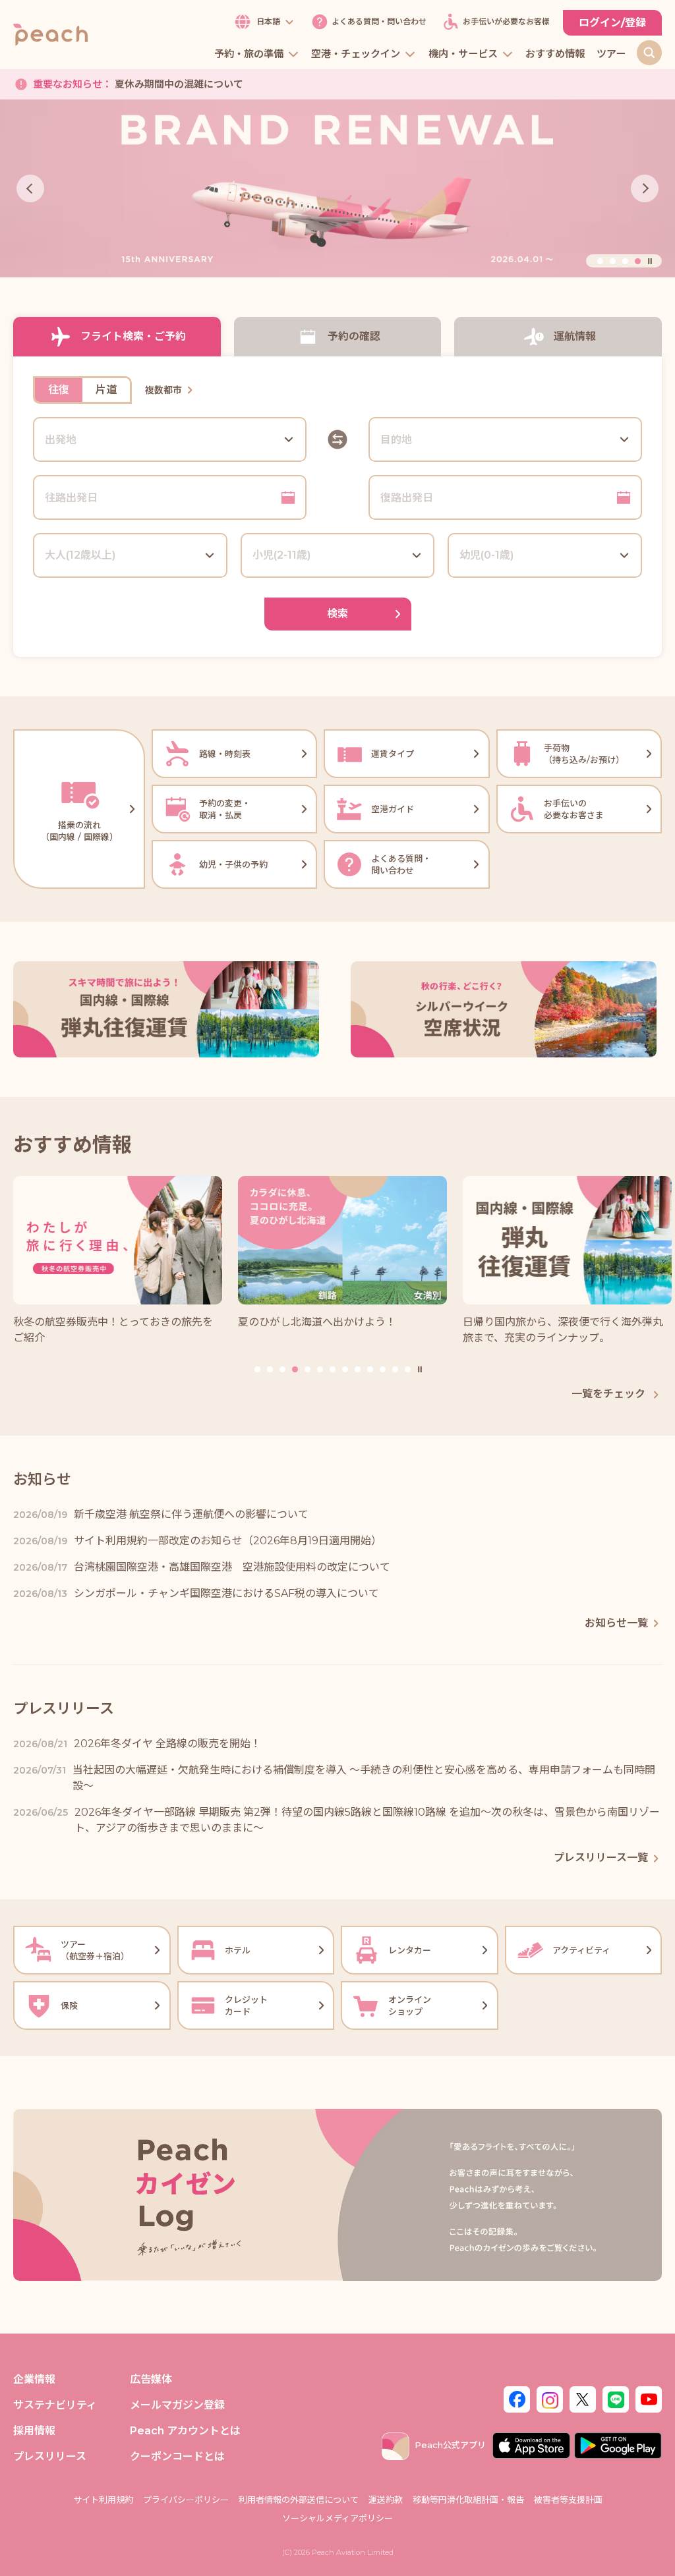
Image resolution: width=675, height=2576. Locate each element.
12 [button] (395, 1369)
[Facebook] (517, 2398)
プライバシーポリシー (186, 2500)
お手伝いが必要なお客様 (506, 22)
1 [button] (600, 261)
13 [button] (408, 1369)
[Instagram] (550, 2398)
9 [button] (358, 1369)
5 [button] (308, 1369)
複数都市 (163, 390)
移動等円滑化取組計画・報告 (468, 2500)
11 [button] (383, 1369)
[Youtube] (649, 2398)
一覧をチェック (610, 1394)
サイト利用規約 (103, 2500)
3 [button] (625, 261)
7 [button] (333, 1369)
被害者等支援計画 (568, 2500)
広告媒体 (151, 2379)
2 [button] (613, 261)
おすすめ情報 (555, 54)
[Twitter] (583, 2398)
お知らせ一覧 (616, 1623)
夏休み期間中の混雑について (138, 84)
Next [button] (645, 188)
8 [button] (345, 1369)
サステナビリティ (55, 2405)
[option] (337, 189)
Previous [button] (30, 188)
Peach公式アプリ (450, 2445)
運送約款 (386, 2500)
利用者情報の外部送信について (299, 2500)
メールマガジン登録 (177, 2405)
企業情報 (34, 2379)
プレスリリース (50, 2456)
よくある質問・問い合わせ (379, 22)
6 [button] (320, 1369)
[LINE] (616, 2398)
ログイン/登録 (612, 23)
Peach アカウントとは (185, 2431)
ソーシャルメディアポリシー (337, 2518)
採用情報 (34, 2431)
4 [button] (638, 261)
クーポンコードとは (177, 2456)
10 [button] (370, 1369)
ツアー (611, 54)
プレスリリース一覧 (601, 1858)
